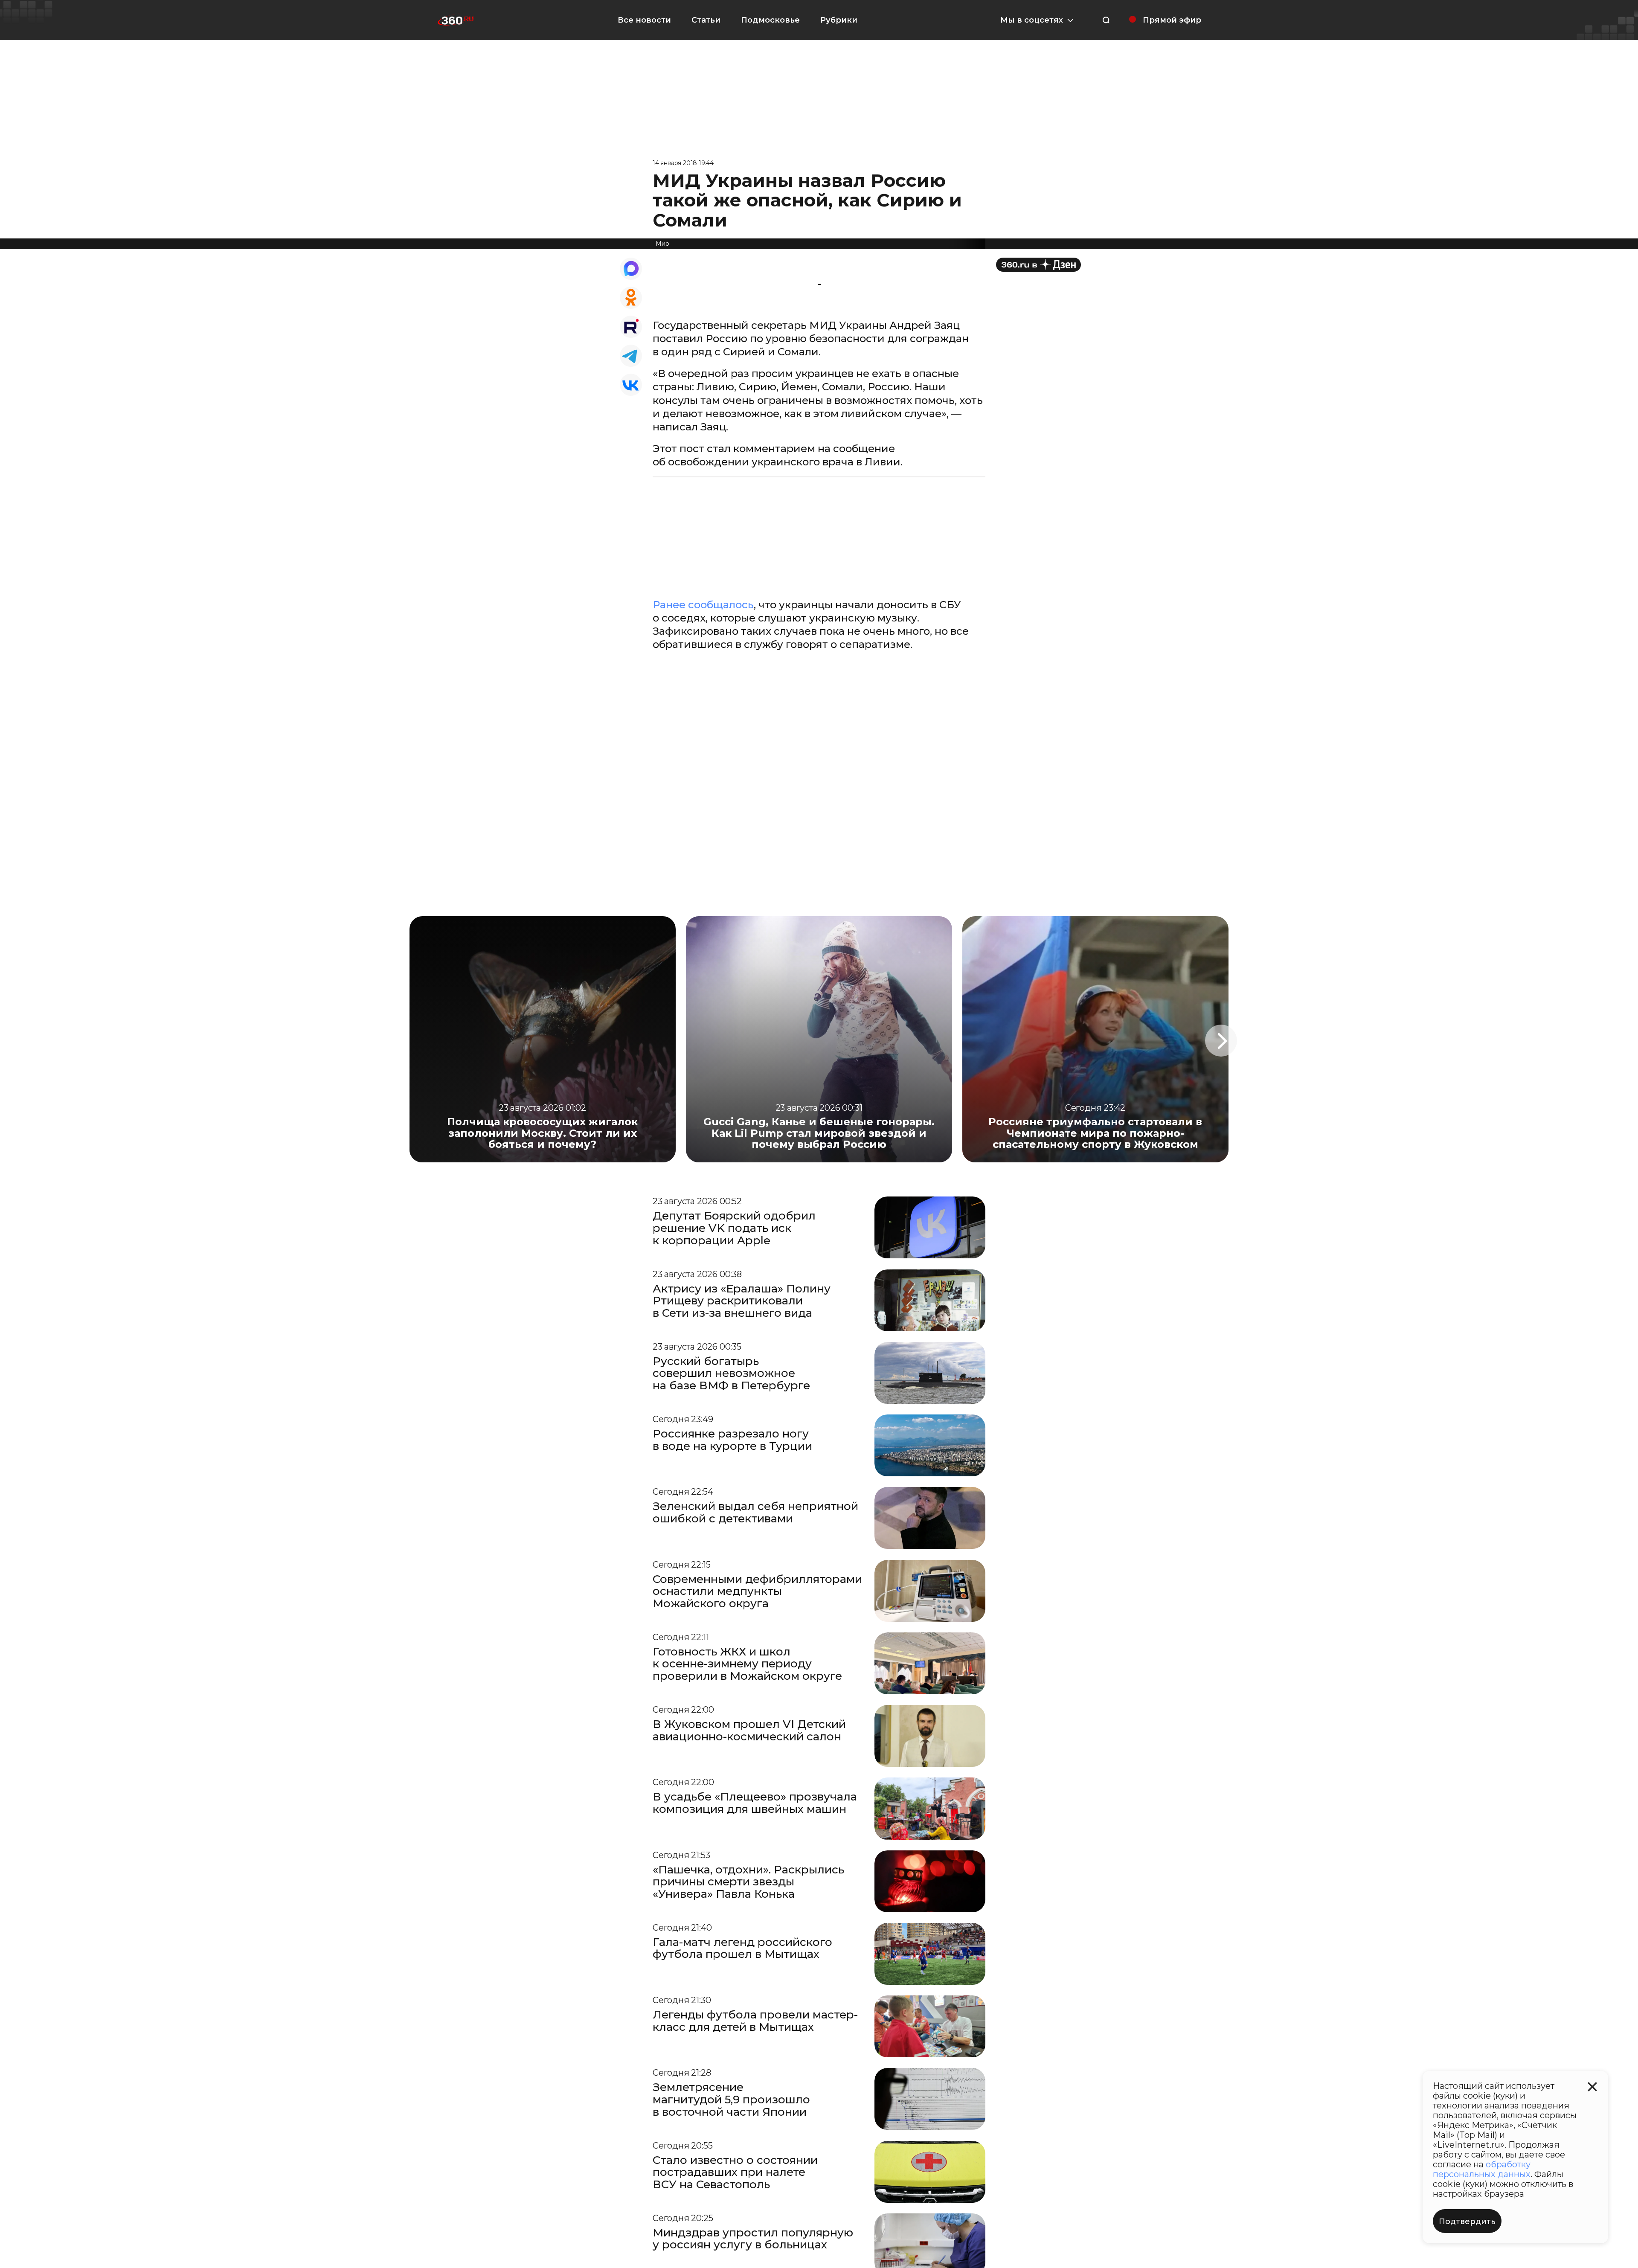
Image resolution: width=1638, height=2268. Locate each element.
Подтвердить (1467, 2222)
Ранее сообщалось (703, 605)
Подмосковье (770, 20)
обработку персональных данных (1482, 2169)
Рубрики (839, 20)
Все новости (644, 20)
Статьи (706, 20)
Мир (662, 244)
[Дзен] (1038, 265)
